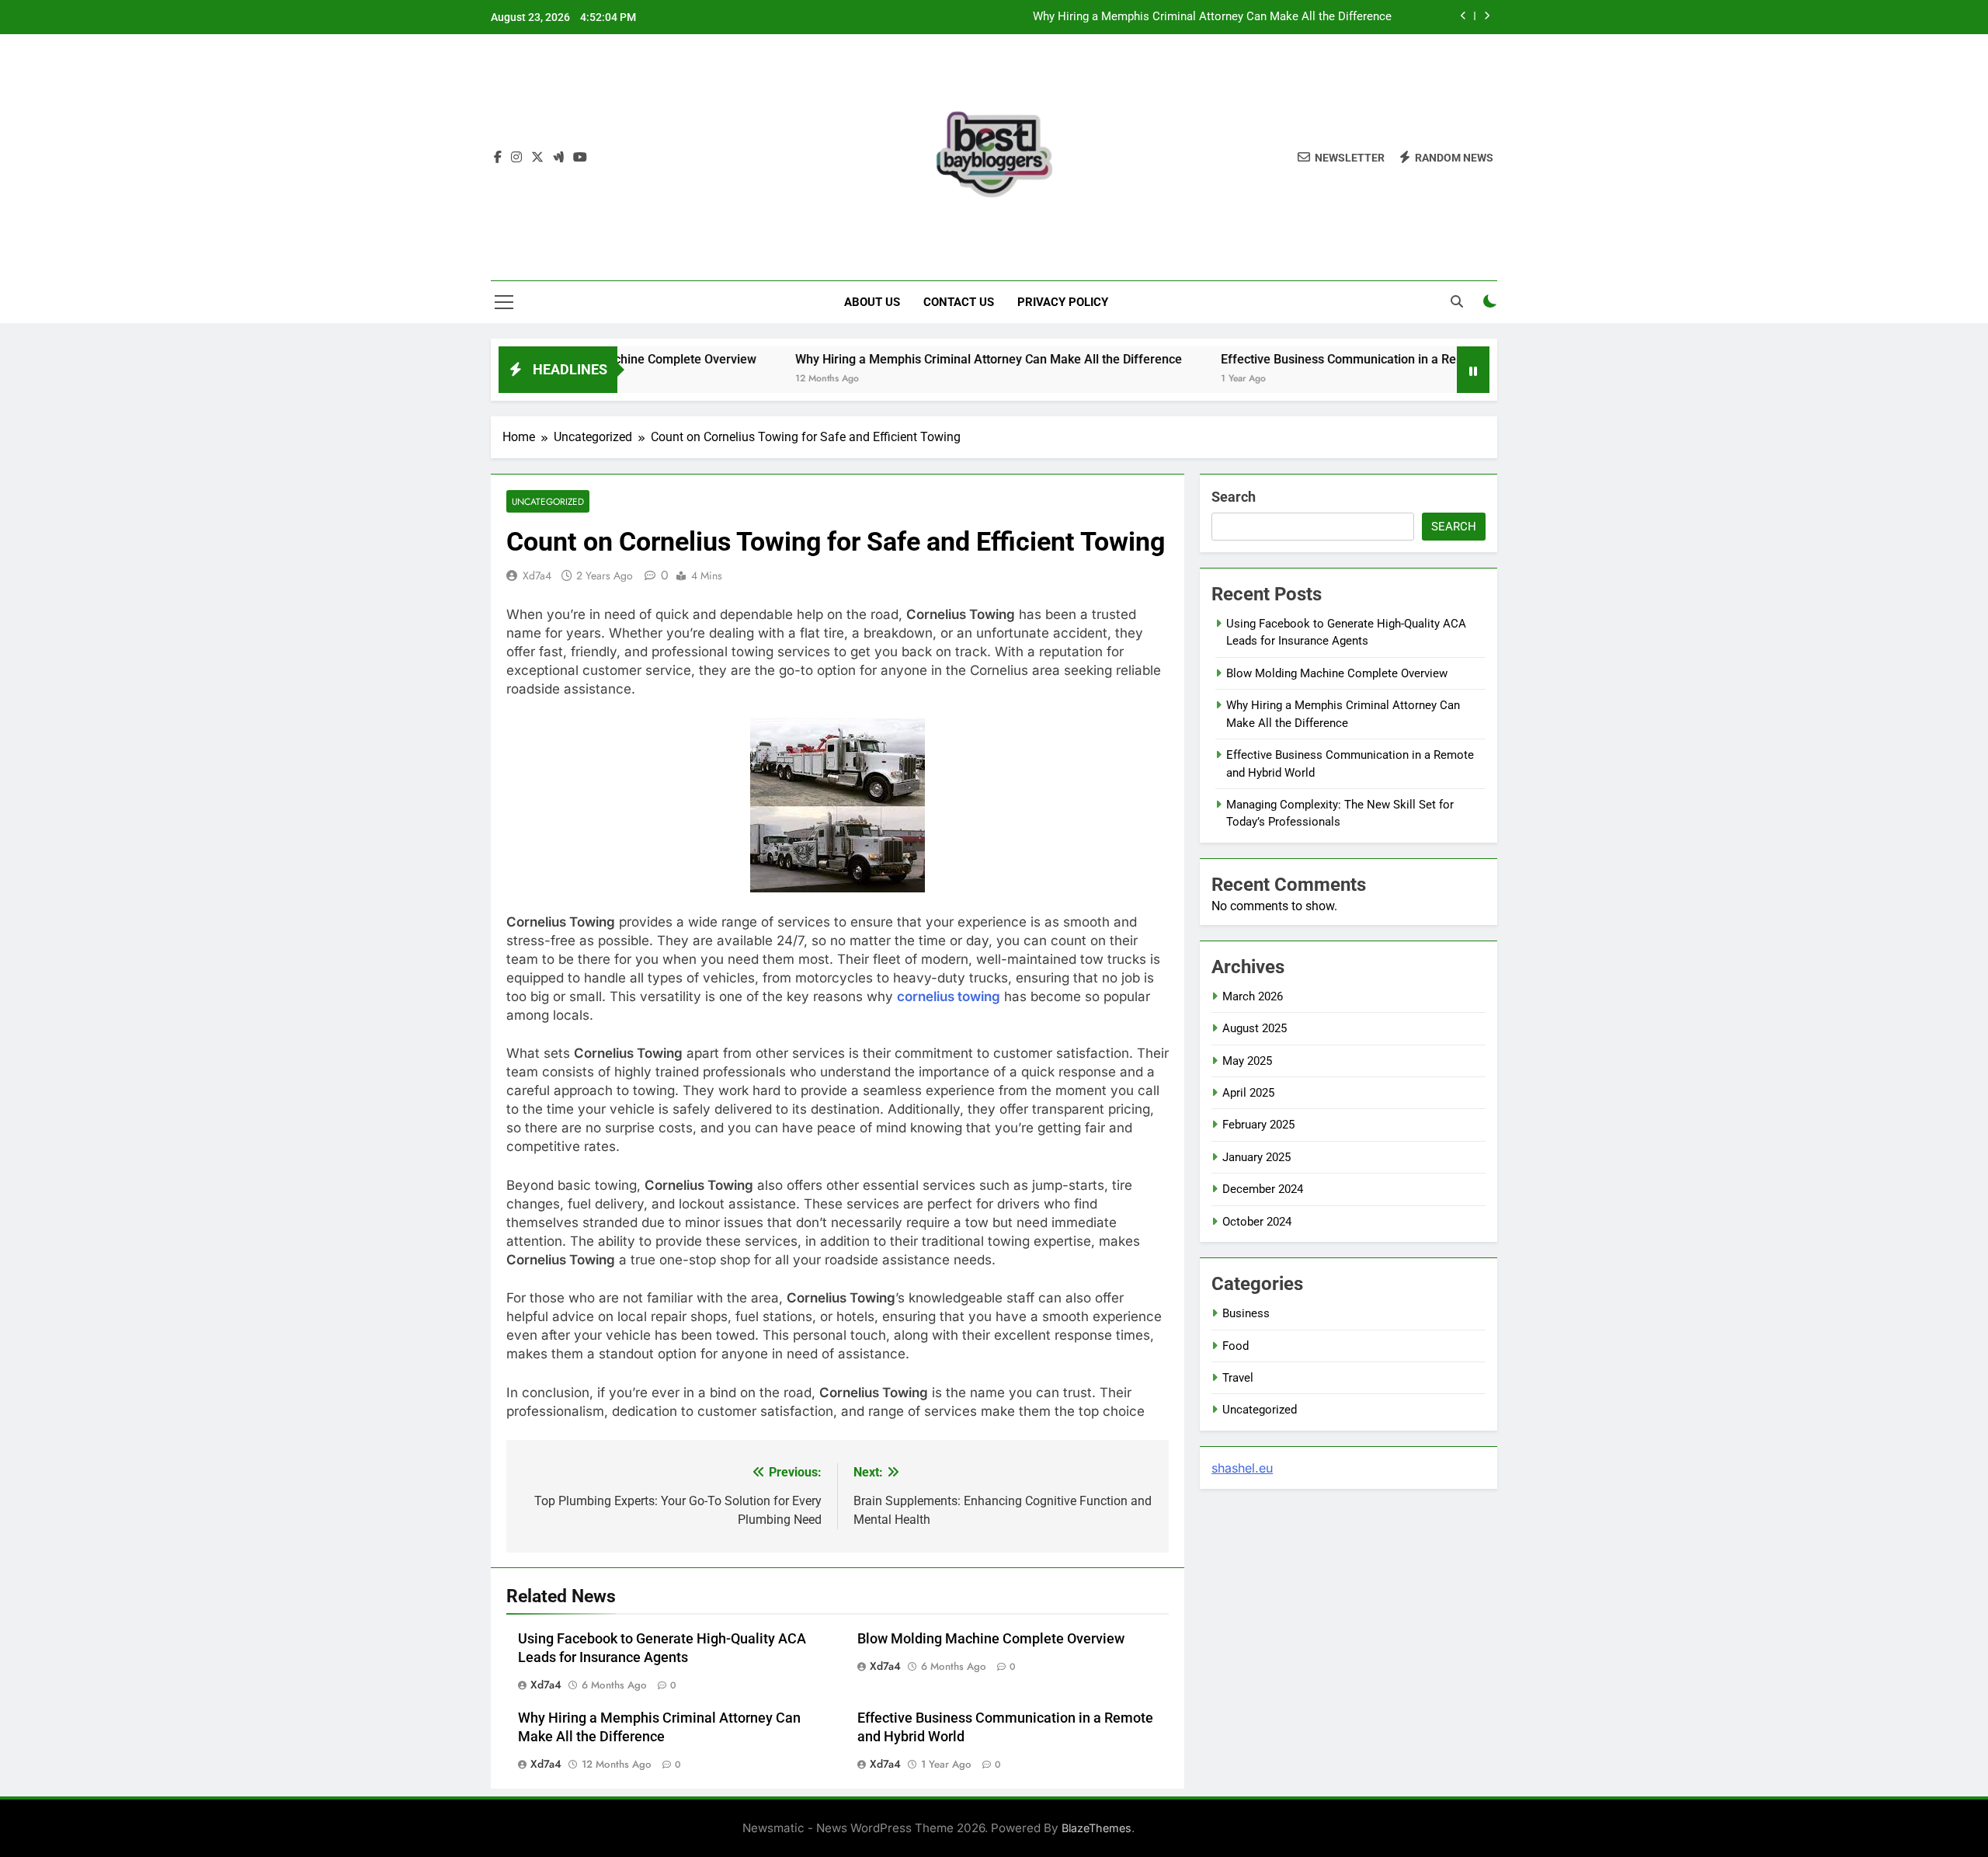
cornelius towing (949, 996)
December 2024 (1263, 1189)
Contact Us (959, 302)
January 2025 (1256, 1157)
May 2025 (1247, 1061)
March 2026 (1253, 996)
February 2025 (1258, 1125)
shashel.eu (1242, 1468)
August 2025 (1255, 1028)
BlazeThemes (1097, 1828)
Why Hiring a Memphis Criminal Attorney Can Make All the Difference (1212, 17)
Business (1246, 1313)
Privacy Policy (1063, 302)
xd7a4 (537, 576)
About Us (872, 302)
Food (1236, 1346)
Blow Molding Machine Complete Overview (991, 1639)
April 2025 (1248, 1093)
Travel (1238, 1378)
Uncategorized (548, 501)
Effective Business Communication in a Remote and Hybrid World (1336, 359)
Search (1234, 497)
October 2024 (1257, 1222)
